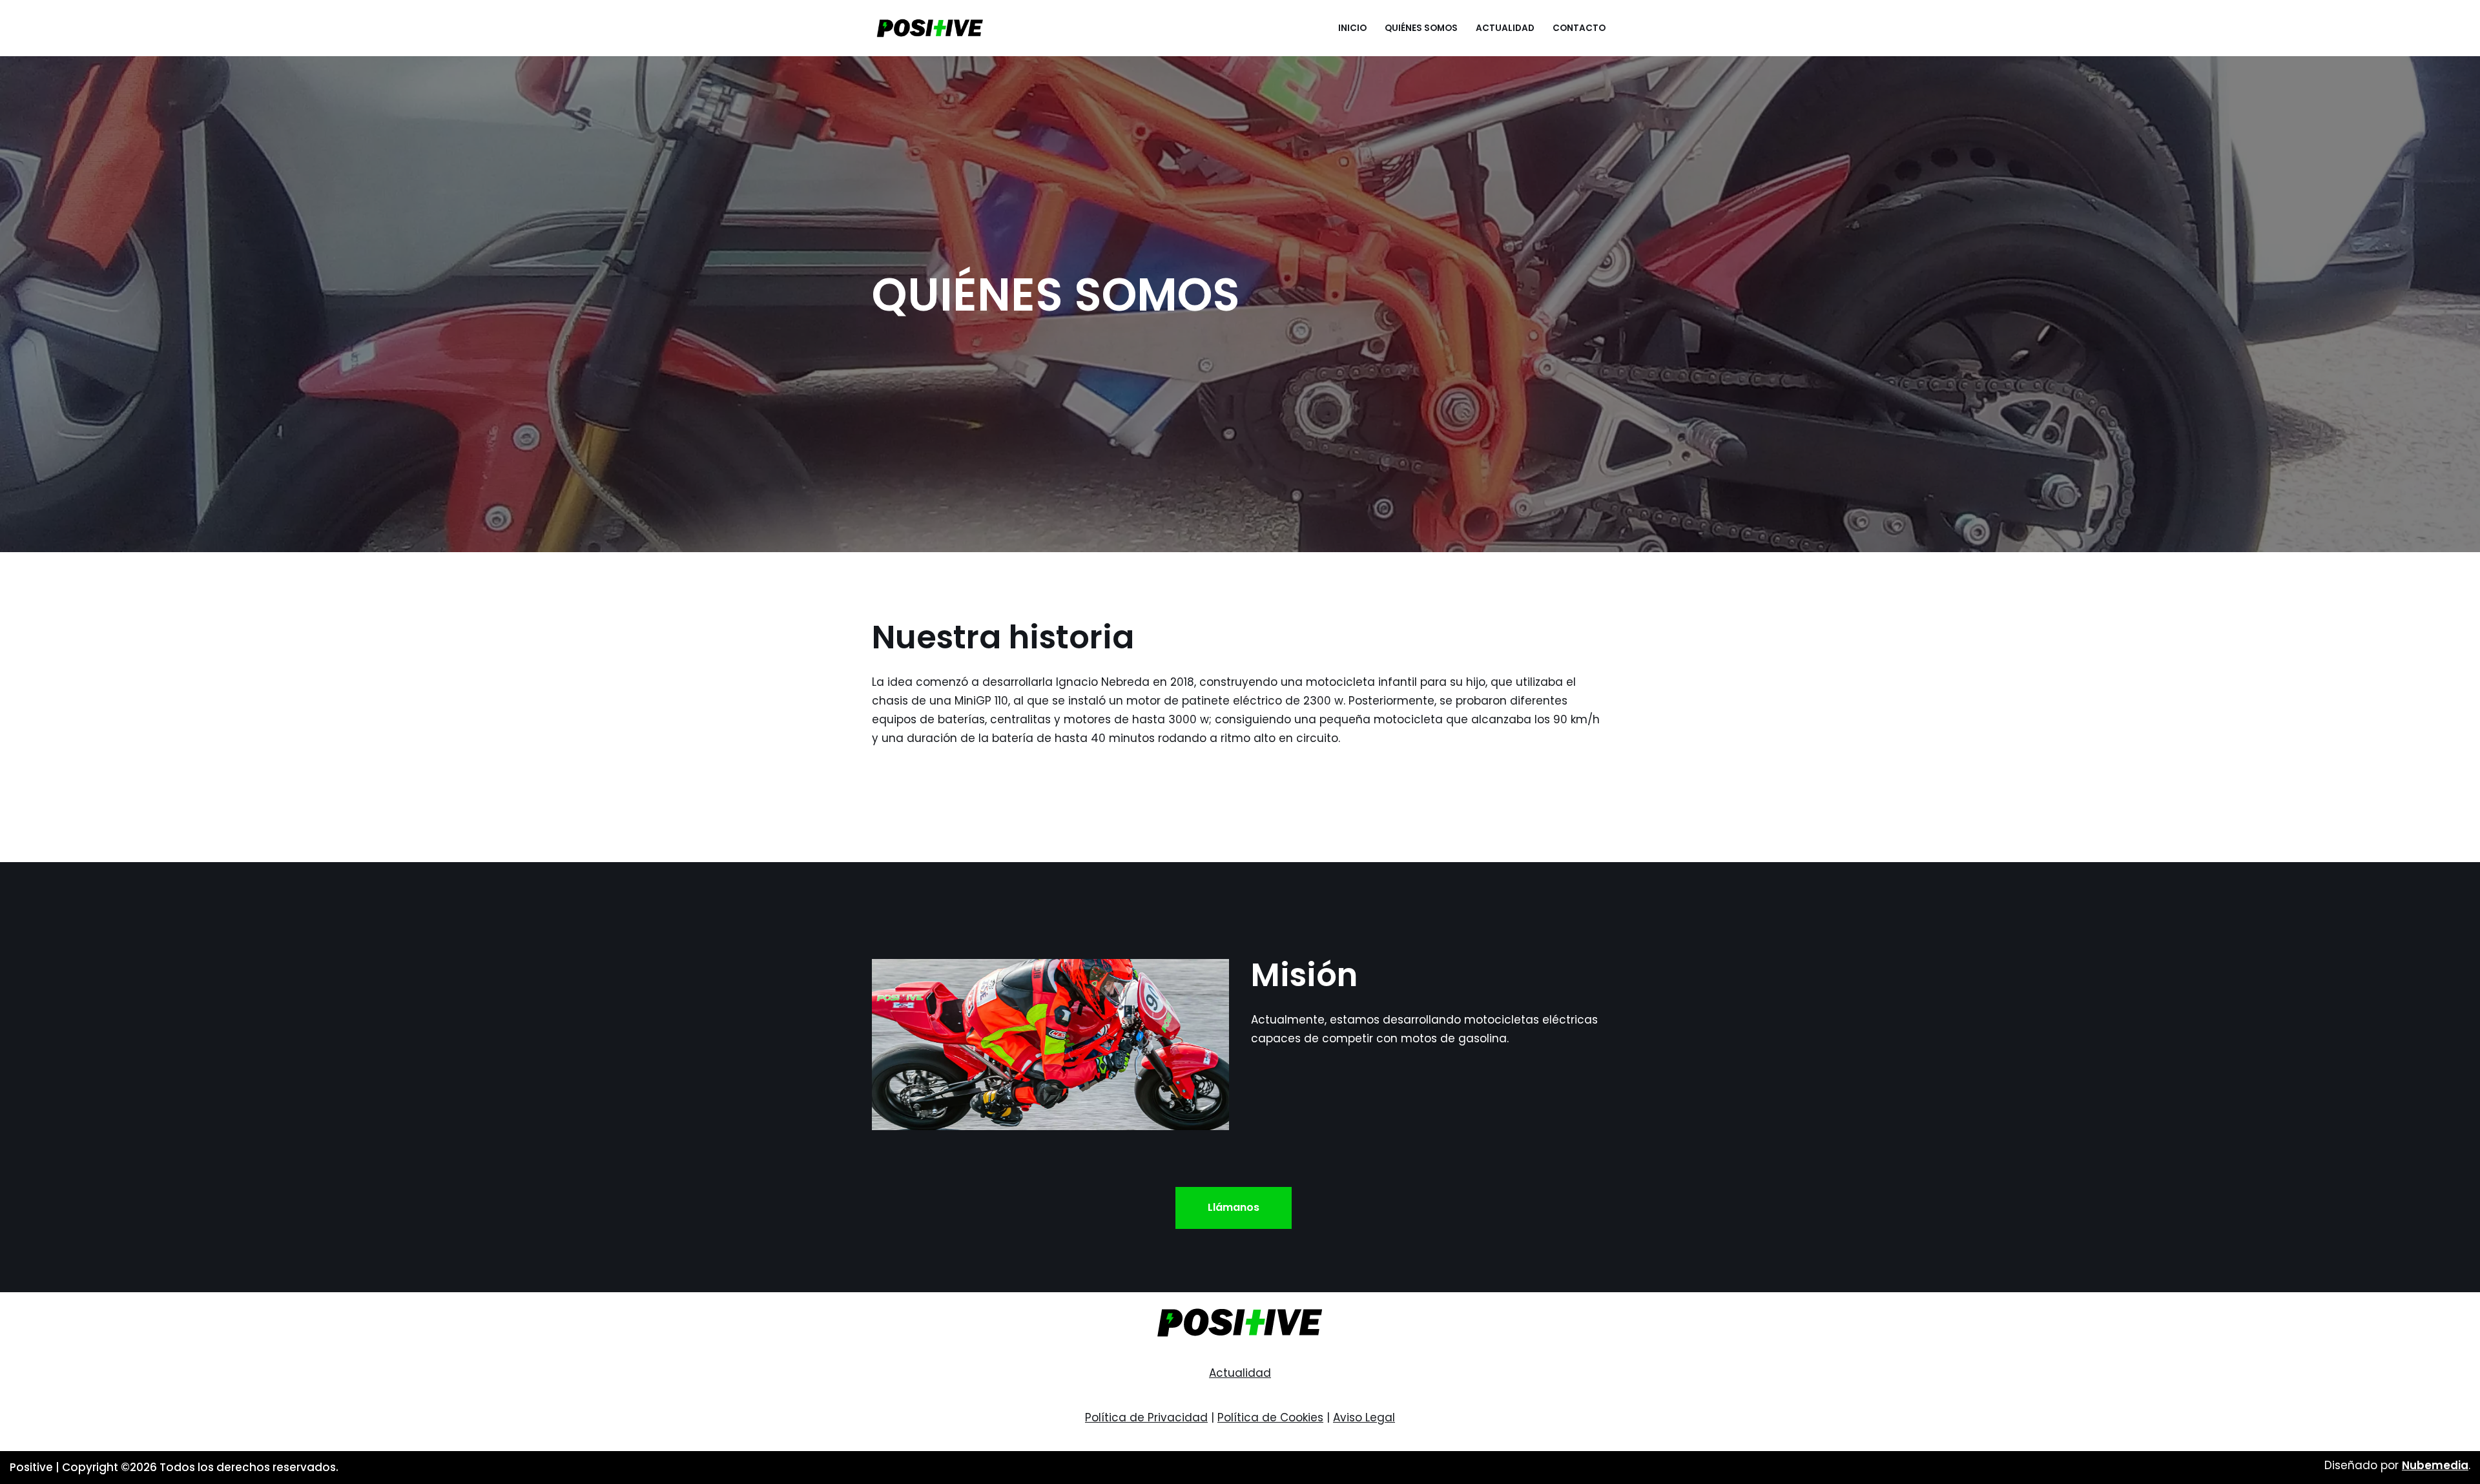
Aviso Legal (1364, 1417)
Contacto (1579, 28)
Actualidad (1505, 28)
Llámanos (1234, 1207)
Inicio (1352, 28)
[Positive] (930, 28)
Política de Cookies (1270, 1417)
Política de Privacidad (1146, 1417)
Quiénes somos (1421, 28)
